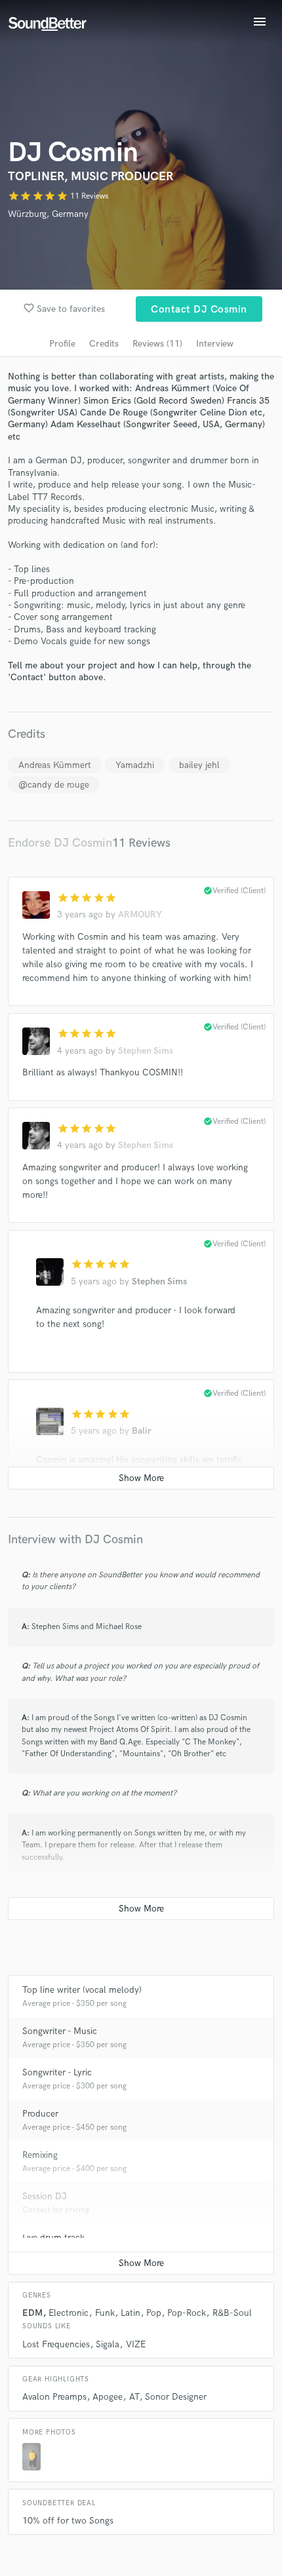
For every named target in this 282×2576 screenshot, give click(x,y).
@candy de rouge (54, 785)
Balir (142, 1431)
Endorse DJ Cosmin (60, 843)
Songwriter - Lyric (57, 2072)
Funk (105, 2313)
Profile (62, 344)
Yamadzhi (135, 765)
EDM (32, 2313)
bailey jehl (199, 765)
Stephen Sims (146, 1051)
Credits (104, 344)
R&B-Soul (232, 2313)
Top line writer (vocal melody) (82, 1990)
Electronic (69, 2313)
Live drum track (53, 2238)
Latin (131, 2313)
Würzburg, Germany (48, 214)
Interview (215, 344)
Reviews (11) (157, 344)
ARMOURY (140, 914)
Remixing (40, 2155)
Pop (154, 2313)
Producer (40, 2114)
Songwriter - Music (60, 2031)
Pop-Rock (187, 2313)
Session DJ (45, 2196)
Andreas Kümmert (55, 765)
